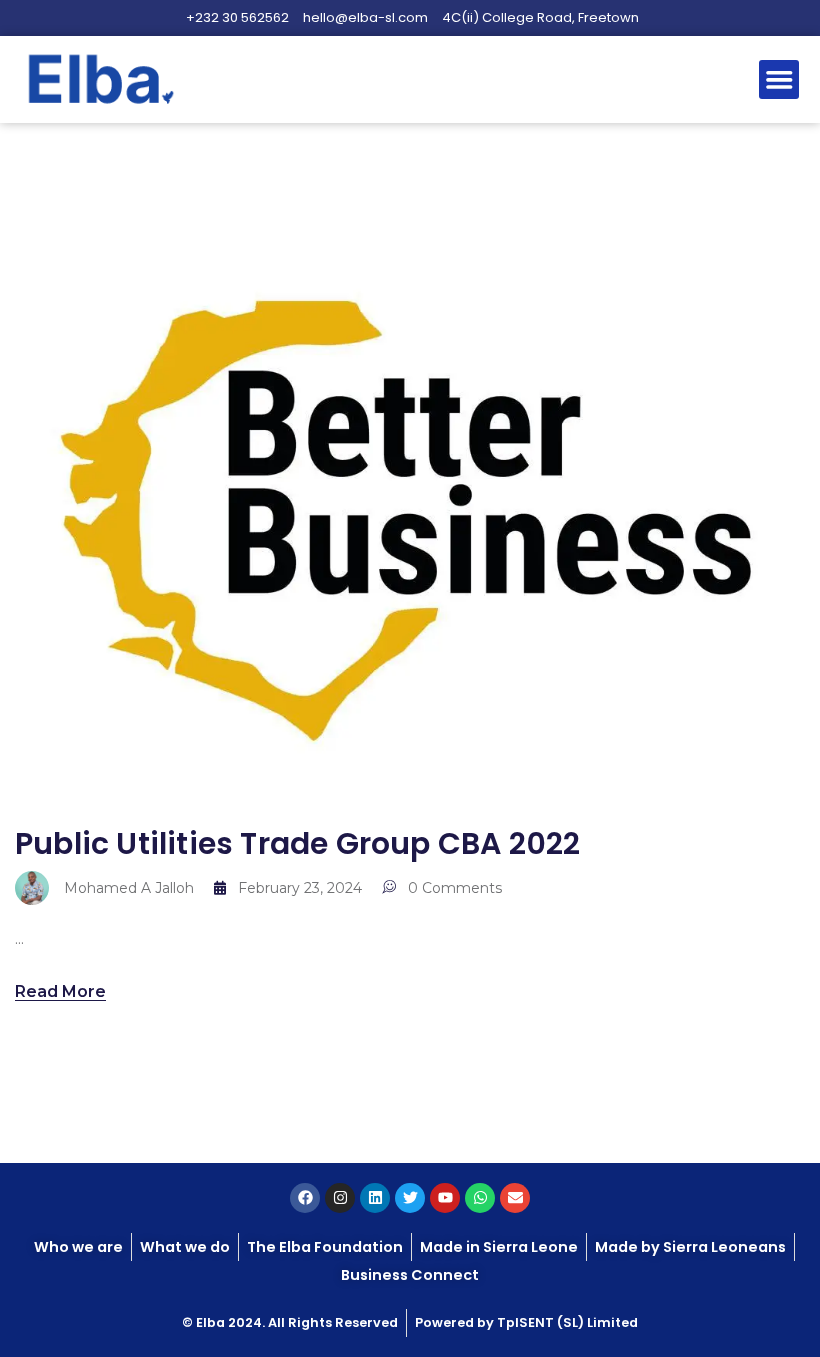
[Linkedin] (375, 1198)
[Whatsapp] (480, 1198)
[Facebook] (305, 1198)
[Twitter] (410, 1198)
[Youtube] (445, 1198)
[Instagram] (340, 1198)
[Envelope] (515, 1198)
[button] (779, 80)
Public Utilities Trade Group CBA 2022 (297, 843)
